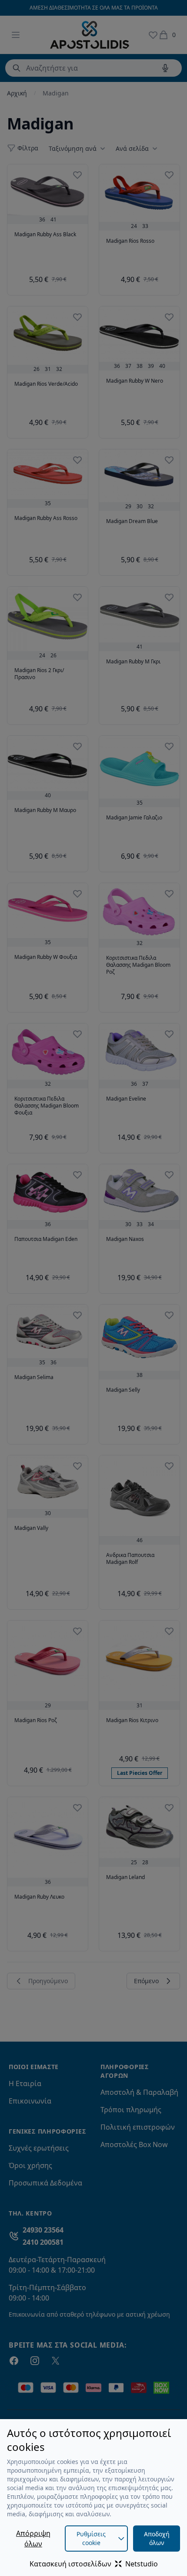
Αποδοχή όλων (157, 2538)
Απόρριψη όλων (33, 2539)
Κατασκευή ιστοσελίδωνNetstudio (94, 2564)
